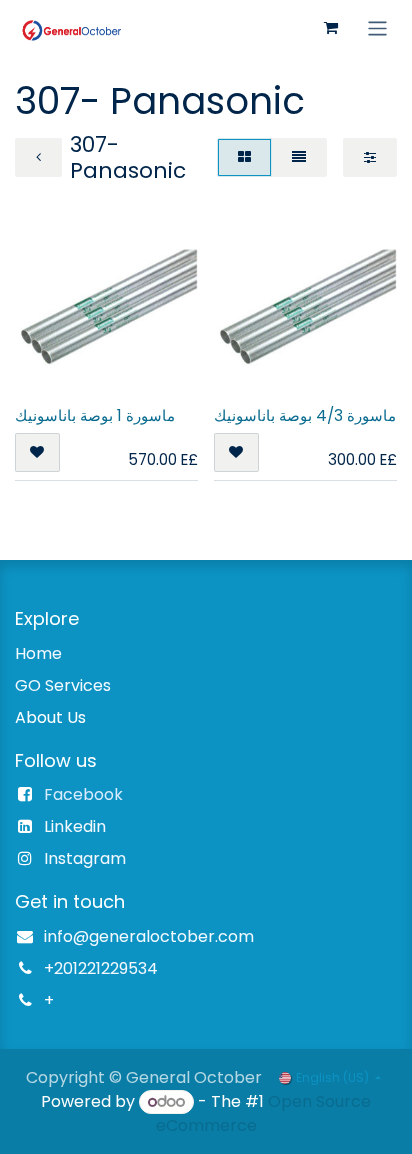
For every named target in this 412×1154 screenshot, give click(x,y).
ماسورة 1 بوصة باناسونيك (95, 415)
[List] (299, 157)
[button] (37, 452)
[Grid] (244, 157)
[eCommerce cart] (331, 28)
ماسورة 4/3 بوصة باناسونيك (305, 415)
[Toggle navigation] (377, 27)
